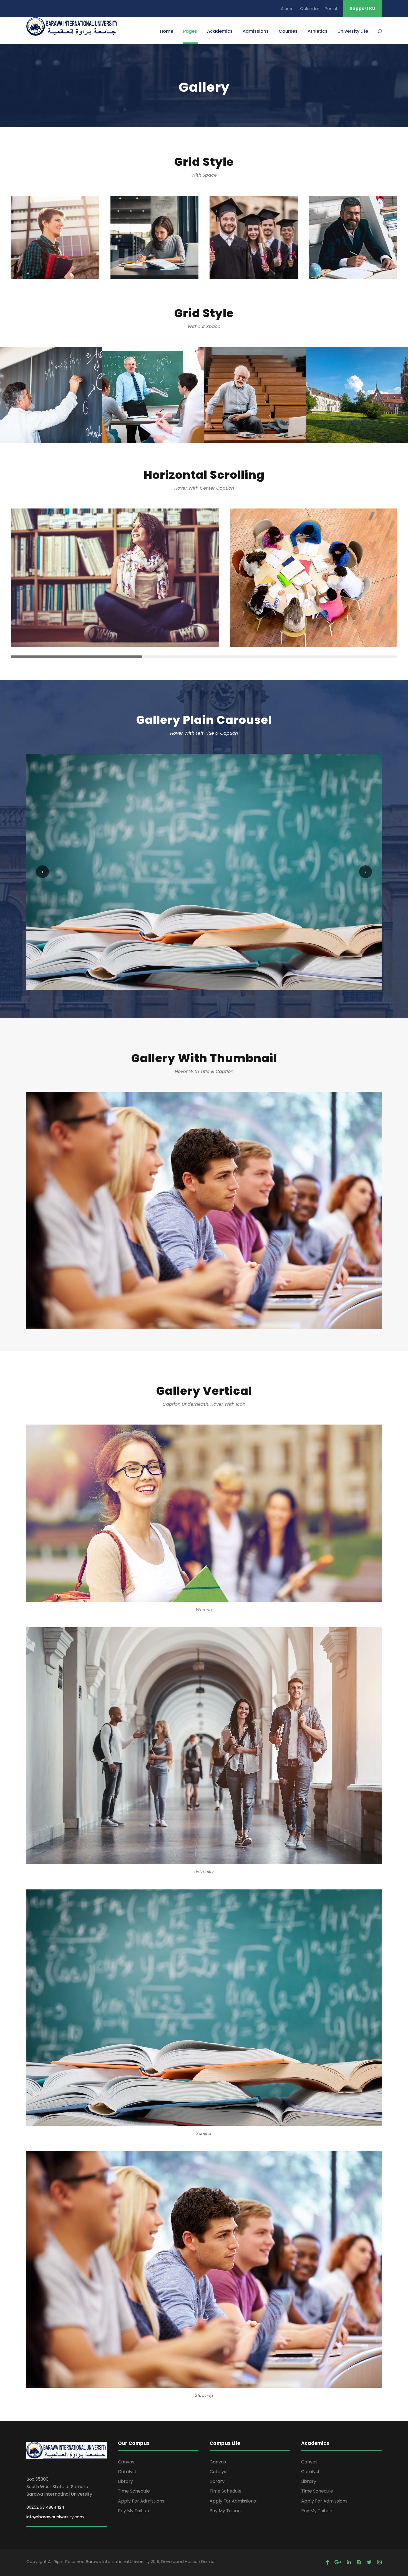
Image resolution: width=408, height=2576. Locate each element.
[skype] (359, 2562)
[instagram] (379, 2562)
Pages (190, 31)
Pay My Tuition (134, 2511)
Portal (331, 8)
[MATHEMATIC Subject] (204, 1210)
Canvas (126, 2462)
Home (167, 31)
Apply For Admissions (141, 2501)
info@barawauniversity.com (55, 2517)
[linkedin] (349, 2562)
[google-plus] (338, 2562)
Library (125, 2481)
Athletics (318, 31)
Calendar (310, 8)
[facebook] (327, 2562)
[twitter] (369, 2562)
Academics (220, 31)
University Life (353, 31)
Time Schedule (134, 2491)
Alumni (288, 8)
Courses (288, 31)
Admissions (256, 31)
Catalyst (127, 2472)
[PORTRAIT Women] (204, 872)
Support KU (362, 8)
